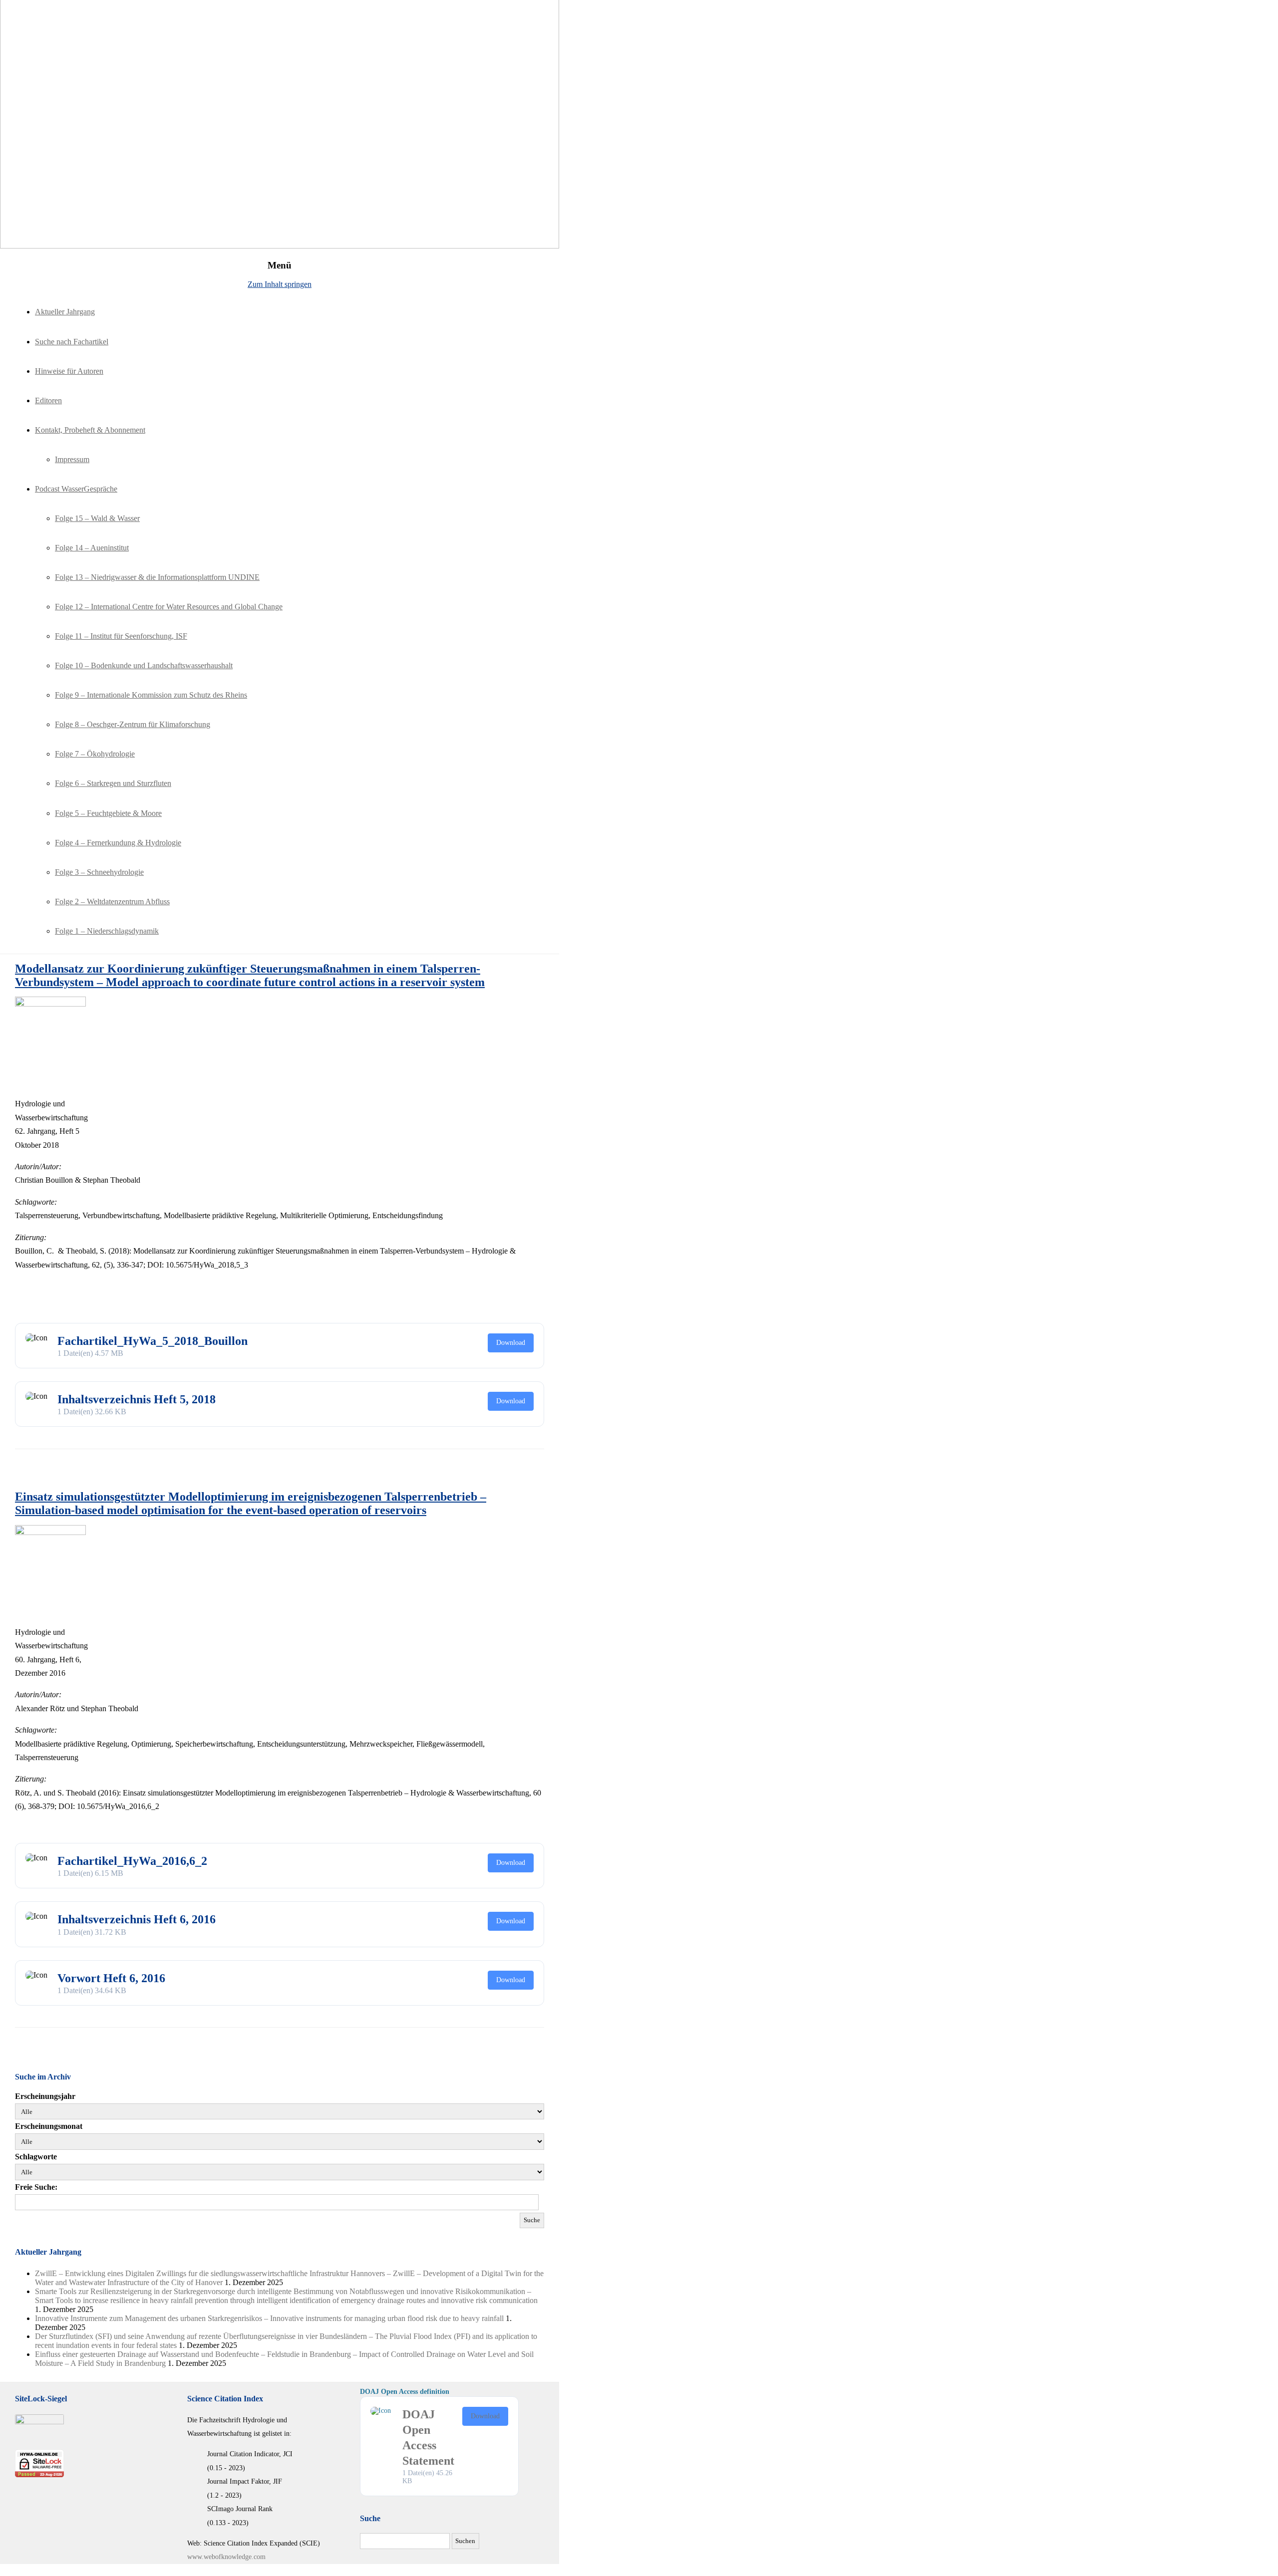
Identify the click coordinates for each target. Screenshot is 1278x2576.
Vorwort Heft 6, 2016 (111, 1978)
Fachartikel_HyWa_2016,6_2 (132, 1861)
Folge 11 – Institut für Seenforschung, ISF (121, 636)
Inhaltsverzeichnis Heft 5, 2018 (137, 1399)
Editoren (48, 400)
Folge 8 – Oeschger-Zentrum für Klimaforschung (133, 724)
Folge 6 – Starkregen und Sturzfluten (113, 783)
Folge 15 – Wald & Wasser (97, 518)
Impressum (72, 459)
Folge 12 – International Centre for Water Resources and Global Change (169, 607)
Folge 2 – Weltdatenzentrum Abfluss (112, 902)
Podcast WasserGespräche (76, 489)
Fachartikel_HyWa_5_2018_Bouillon (153, 1341)
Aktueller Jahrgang (65, 312)
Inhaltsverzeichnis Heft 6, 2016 (137, 1919)
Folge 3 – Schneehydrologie (99, 872)
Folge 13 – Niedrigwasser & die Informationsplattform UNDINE (157, 577)
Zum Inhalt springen (280, 284)
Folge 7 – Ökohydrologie (95, 754)
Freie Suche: (36, 2187)
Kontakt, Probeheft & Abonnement (90, 430)
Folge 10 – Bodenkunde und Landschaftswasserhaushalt (144, 665)
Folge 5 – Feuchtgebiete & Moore (108, 813)
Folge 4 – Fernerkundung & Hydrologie (118, 843)
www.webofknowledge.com (226, 2557)
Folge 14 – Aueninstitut (92, 548)
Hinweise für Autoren (69, 371)
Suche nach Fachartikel (72, 342)
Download (511, 1343)
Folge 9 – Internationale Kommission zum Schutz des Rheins (151, 695)
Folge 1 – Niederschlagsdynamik (107, 931)
